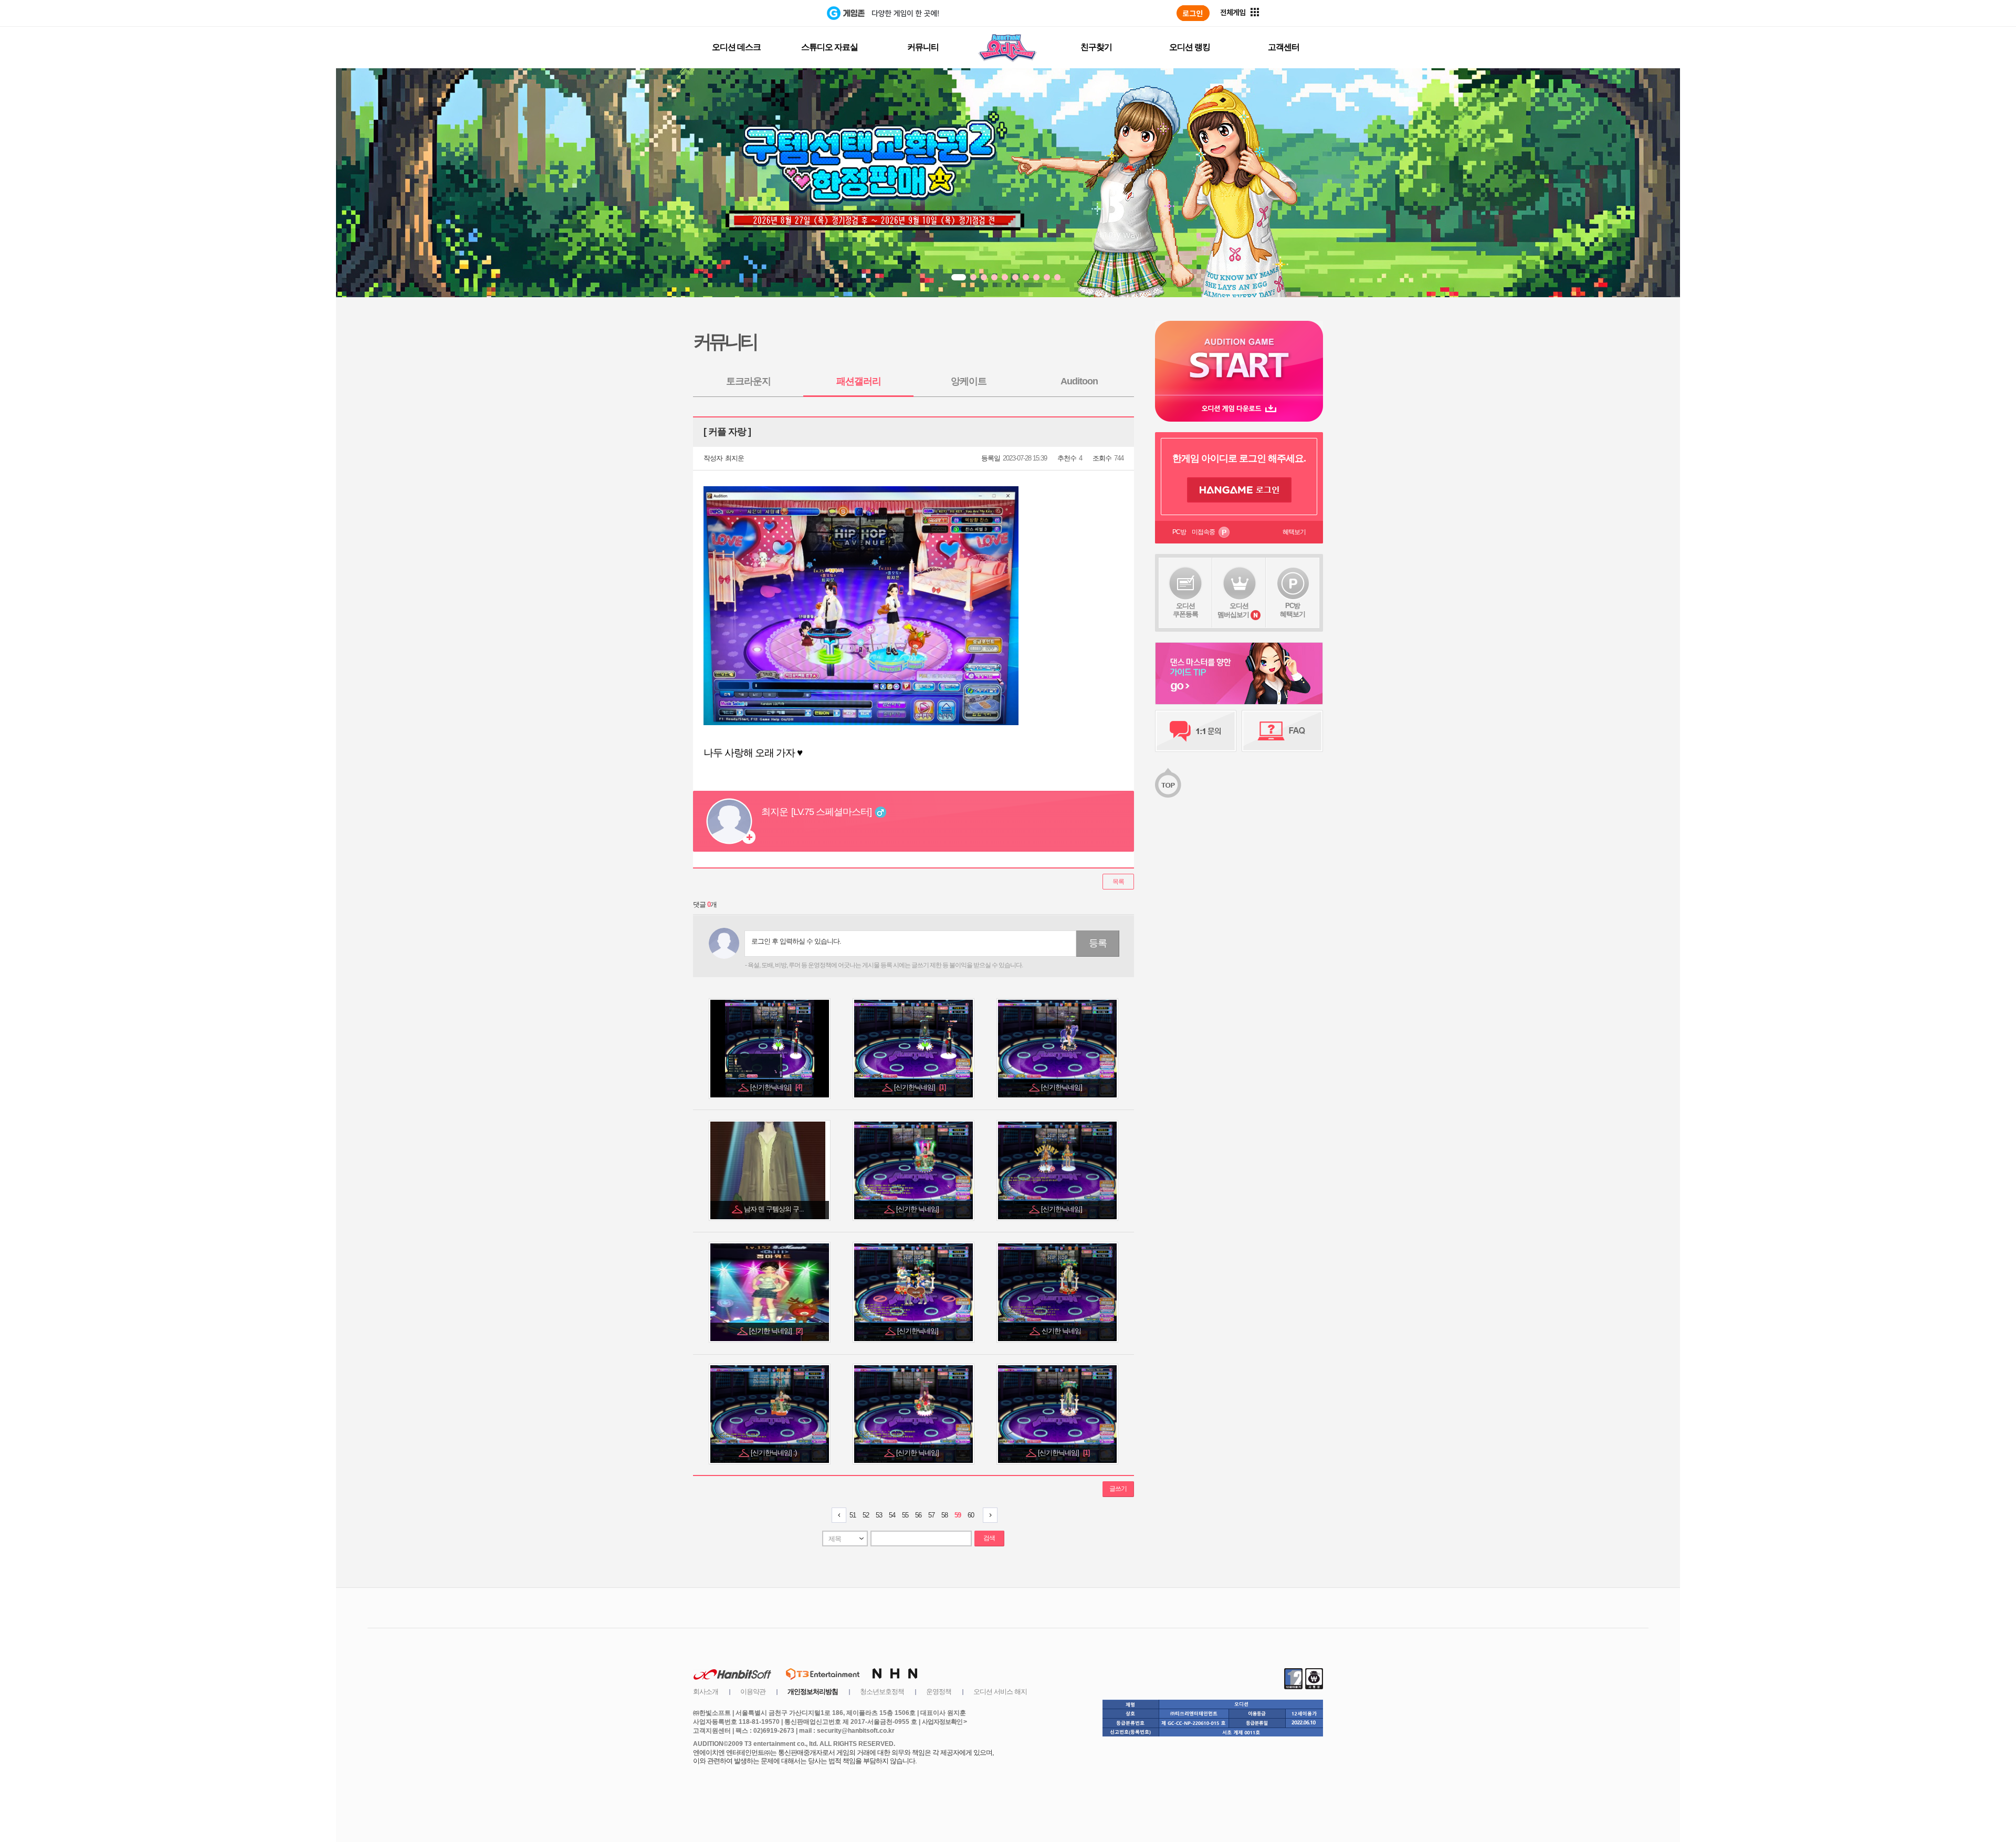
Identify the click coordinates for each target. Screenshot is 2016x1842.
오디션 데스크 (736, 47)
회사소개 (706, 1692)
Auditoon (1079, 381)
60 (971, 1515)
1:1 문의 (1196, 731)
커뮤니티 (923, 47)
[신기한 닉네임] (918, 1209)
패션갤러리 (859, 381)
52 (866, 1515)
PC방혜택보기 (1293, 610)
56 (918, 1515)
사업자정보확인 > (944, 1722)
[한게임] (784, 13)
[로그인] (1193, 13)
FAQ (1282, 731)
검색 (989, 1538)
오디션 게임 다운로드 (1239, 408)
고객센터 (1284, 47)
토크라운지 (748, 381)
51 (853, 1515)
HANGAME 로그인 (1239, 490)
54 (892, 1515)
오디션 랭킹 (1190, 47)
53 (879, 1515)
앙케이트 (969, 381)
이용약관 (753, 1692)
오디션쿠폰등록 (1185, 610)
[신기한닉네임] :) (774, 1453)
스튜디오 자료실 (829, 47)
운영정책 (939, 1692)
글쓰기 (1118, 1489)
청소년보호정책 (882, 1692)
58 (944, 1515)
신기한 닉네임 (1062, 1331)
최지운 (734, 458)
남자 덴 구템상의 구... (775, 1209)
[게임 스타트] (1239, 358)
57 (931, 1515)
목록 (1118, 882)
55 (905, 1515)
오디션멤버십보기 (1233, 610)
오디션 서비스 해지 (1000, 1692)
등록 (1098, 943)
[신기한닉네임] (776, 1087)
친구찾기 (1096, 47)
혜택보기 (1294, 532)
